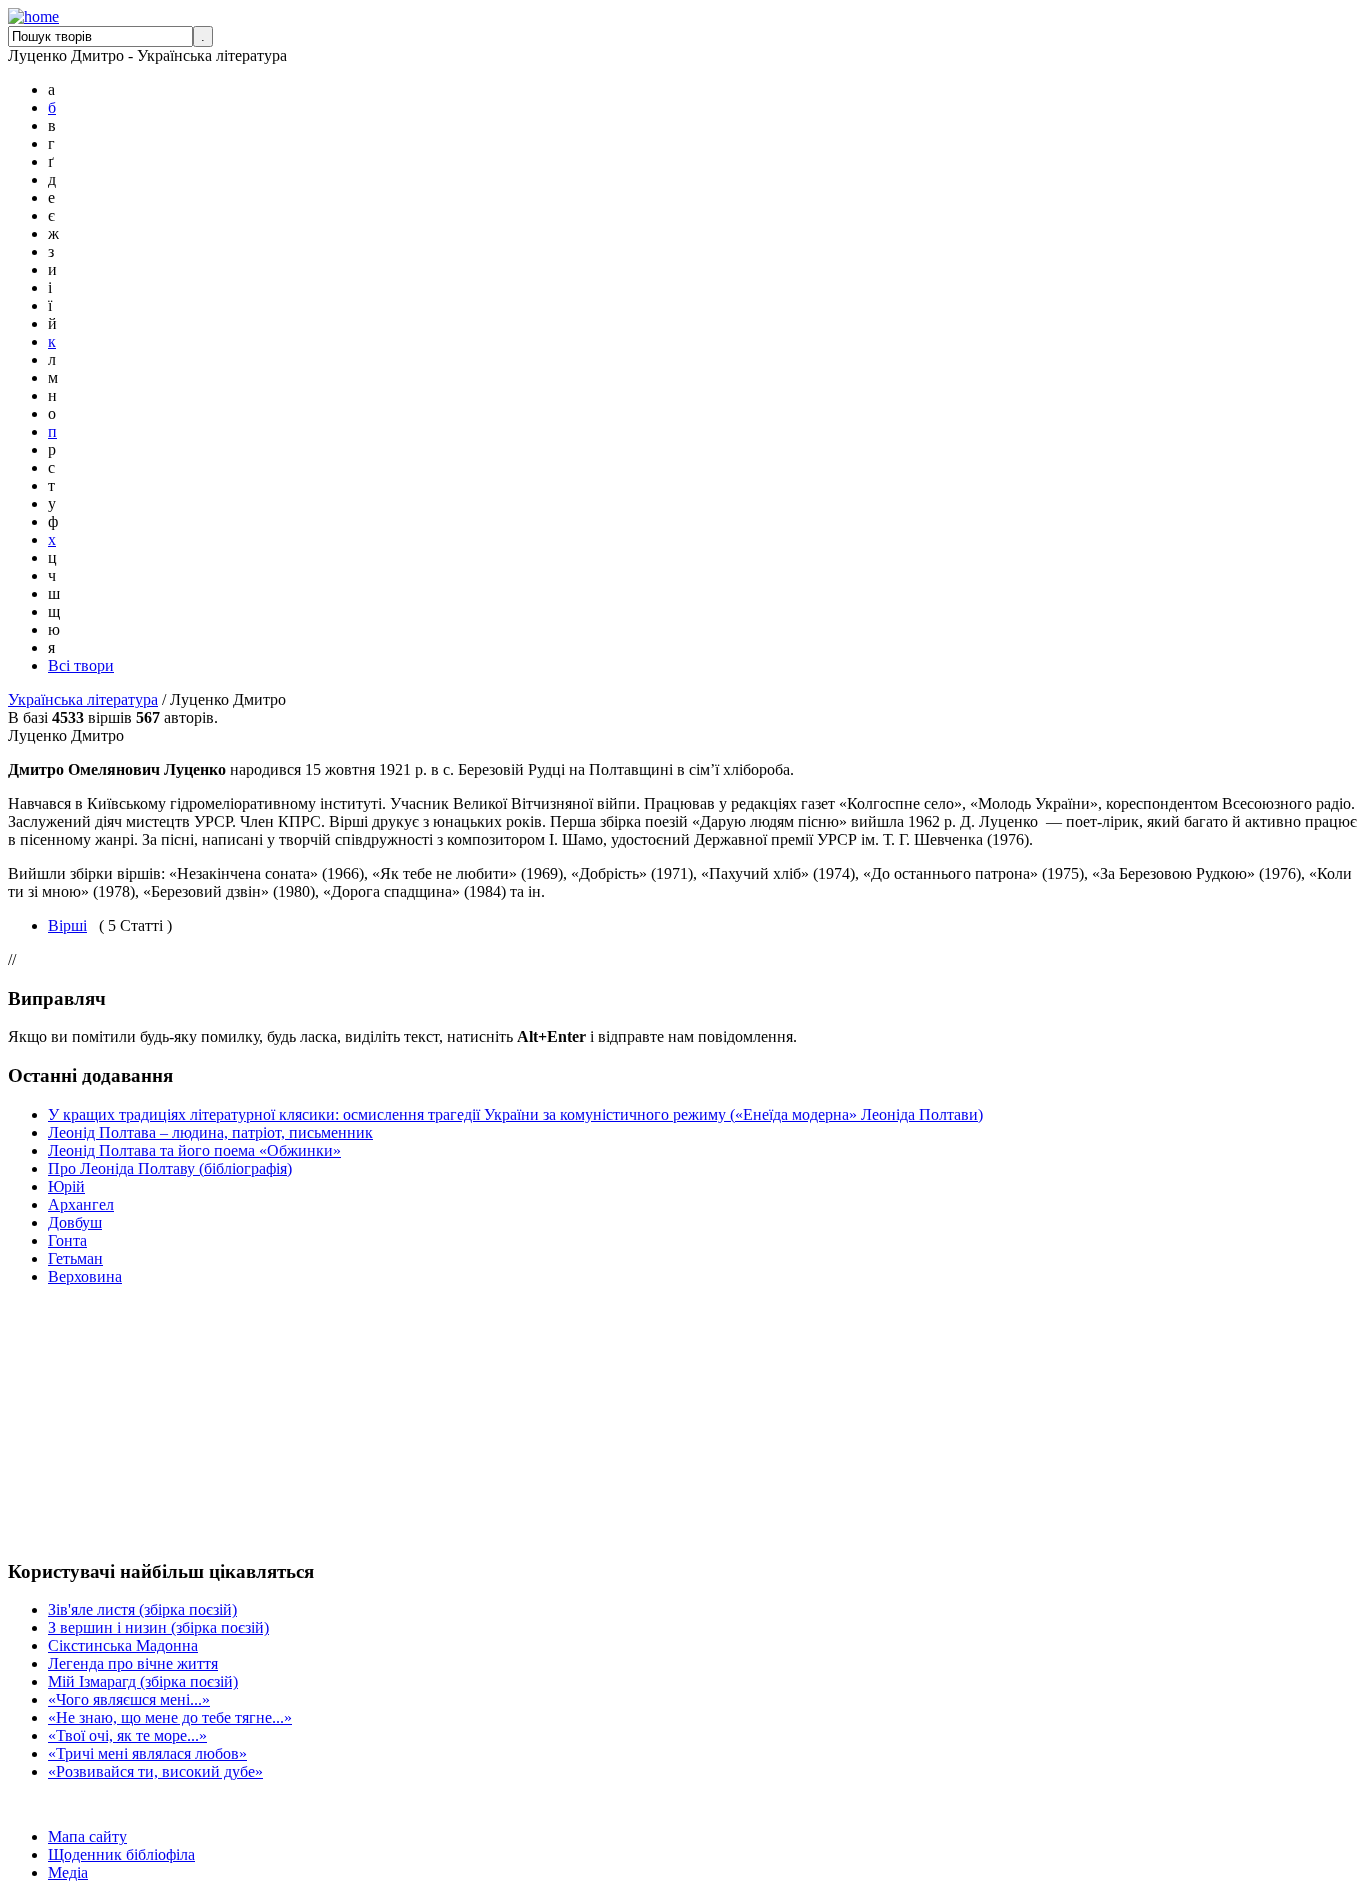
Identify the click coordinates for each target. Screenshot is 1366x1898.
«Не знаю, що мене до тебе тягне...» (170, 1717)
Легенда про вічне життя (133, 1663)
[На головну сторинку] (33, 16)
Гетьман (75, 1258)
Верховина (85, 1276)
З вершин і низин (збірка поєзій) (158, 1627)
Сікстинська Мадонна (123, 1645)
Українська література (83, 699)
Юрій (66, 1186)
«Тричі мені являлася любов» (147, 1753)
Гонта (67, 1240)
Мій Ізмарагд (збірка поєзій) (143, 1681)
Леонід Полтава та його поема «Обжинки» (194, 1150)
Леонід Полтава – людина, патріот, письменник (210, 1132)
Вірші (67, 925)
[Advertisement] (68, 1422)
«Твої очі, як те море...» (127, 1735)
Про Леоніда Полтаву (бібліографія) (170, 1168)
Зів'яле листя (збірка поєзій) (142, 1609)
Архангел (81, 1204)
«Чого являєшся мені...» (129, 1699)
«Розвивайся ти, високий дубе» (155, 1771)
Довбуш (75, 1222)
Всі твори (81, 665)
